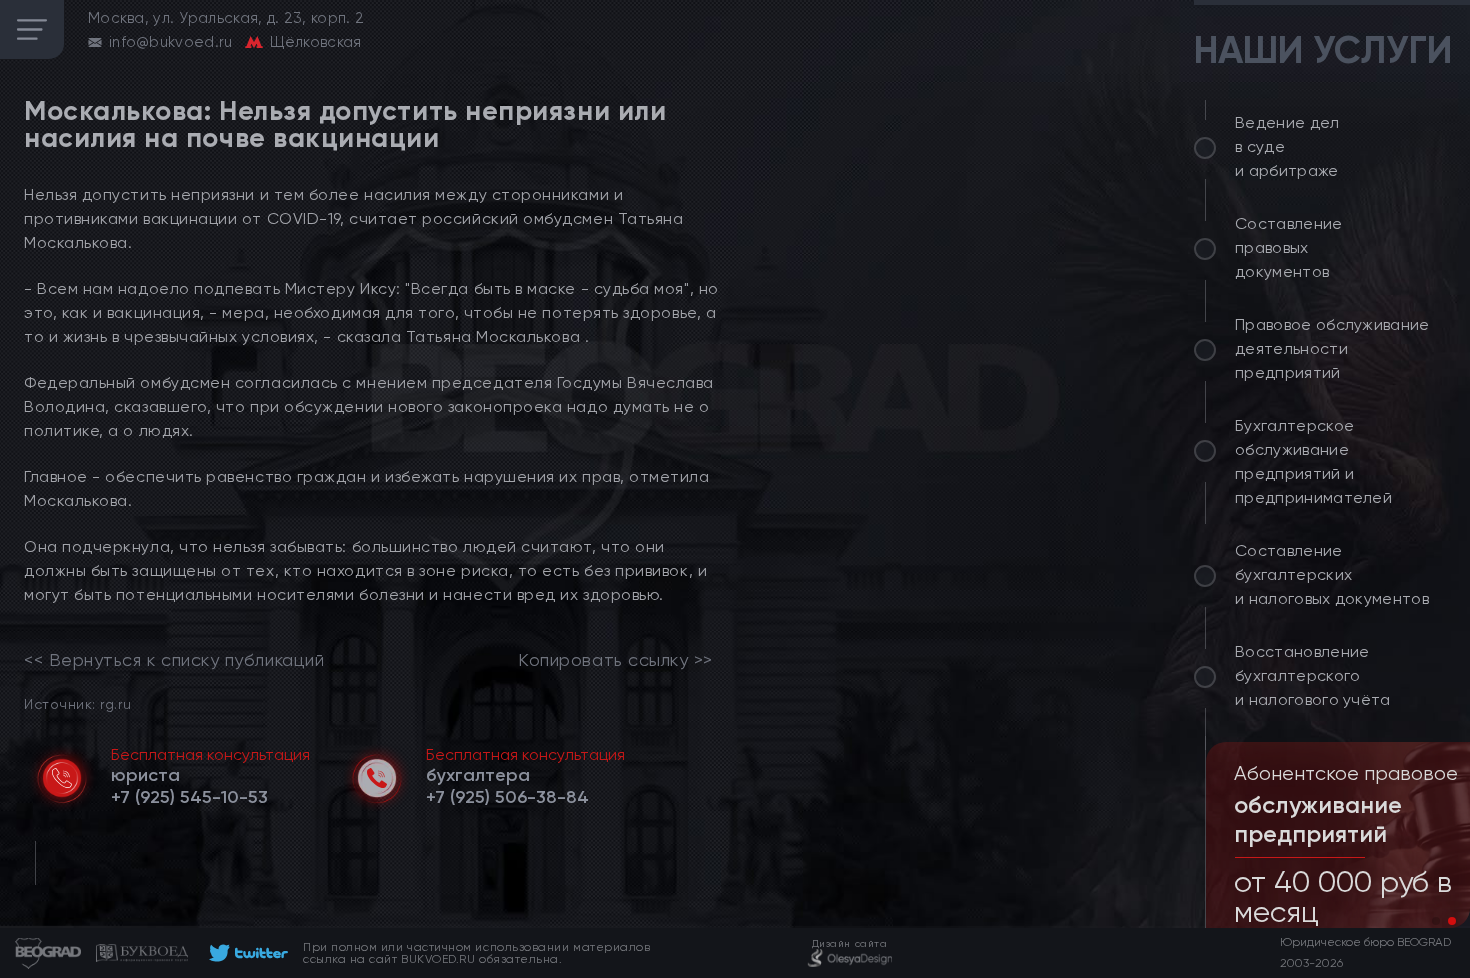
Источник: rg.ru (77, 703)
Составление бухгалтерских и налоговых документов (1332, 574)
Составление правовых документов (1289, 247)
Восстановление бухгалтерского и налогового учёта (1313, 675)
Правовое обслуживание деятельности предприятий (1332, 348)
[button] (1436, 921)
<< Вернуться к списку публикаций (174, 660)
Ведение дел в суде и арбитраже (1287, 146)
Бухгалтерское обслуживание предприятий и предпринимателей (1313, 461)
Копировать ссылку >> (615, 660)
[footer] (245, 953)
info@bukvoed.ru (171, 42)
